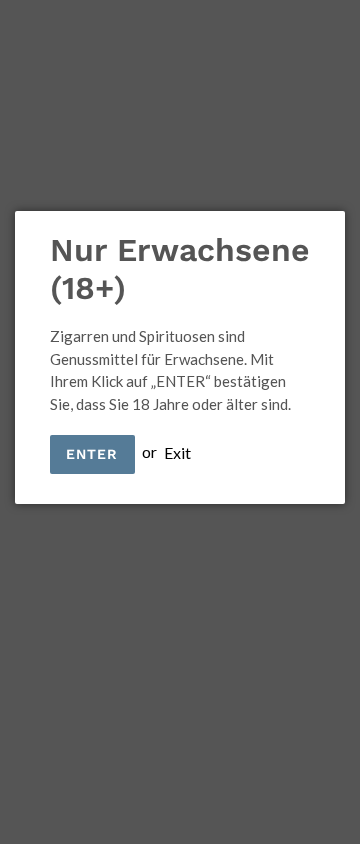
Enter (92, 454)
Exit (177, 451)
